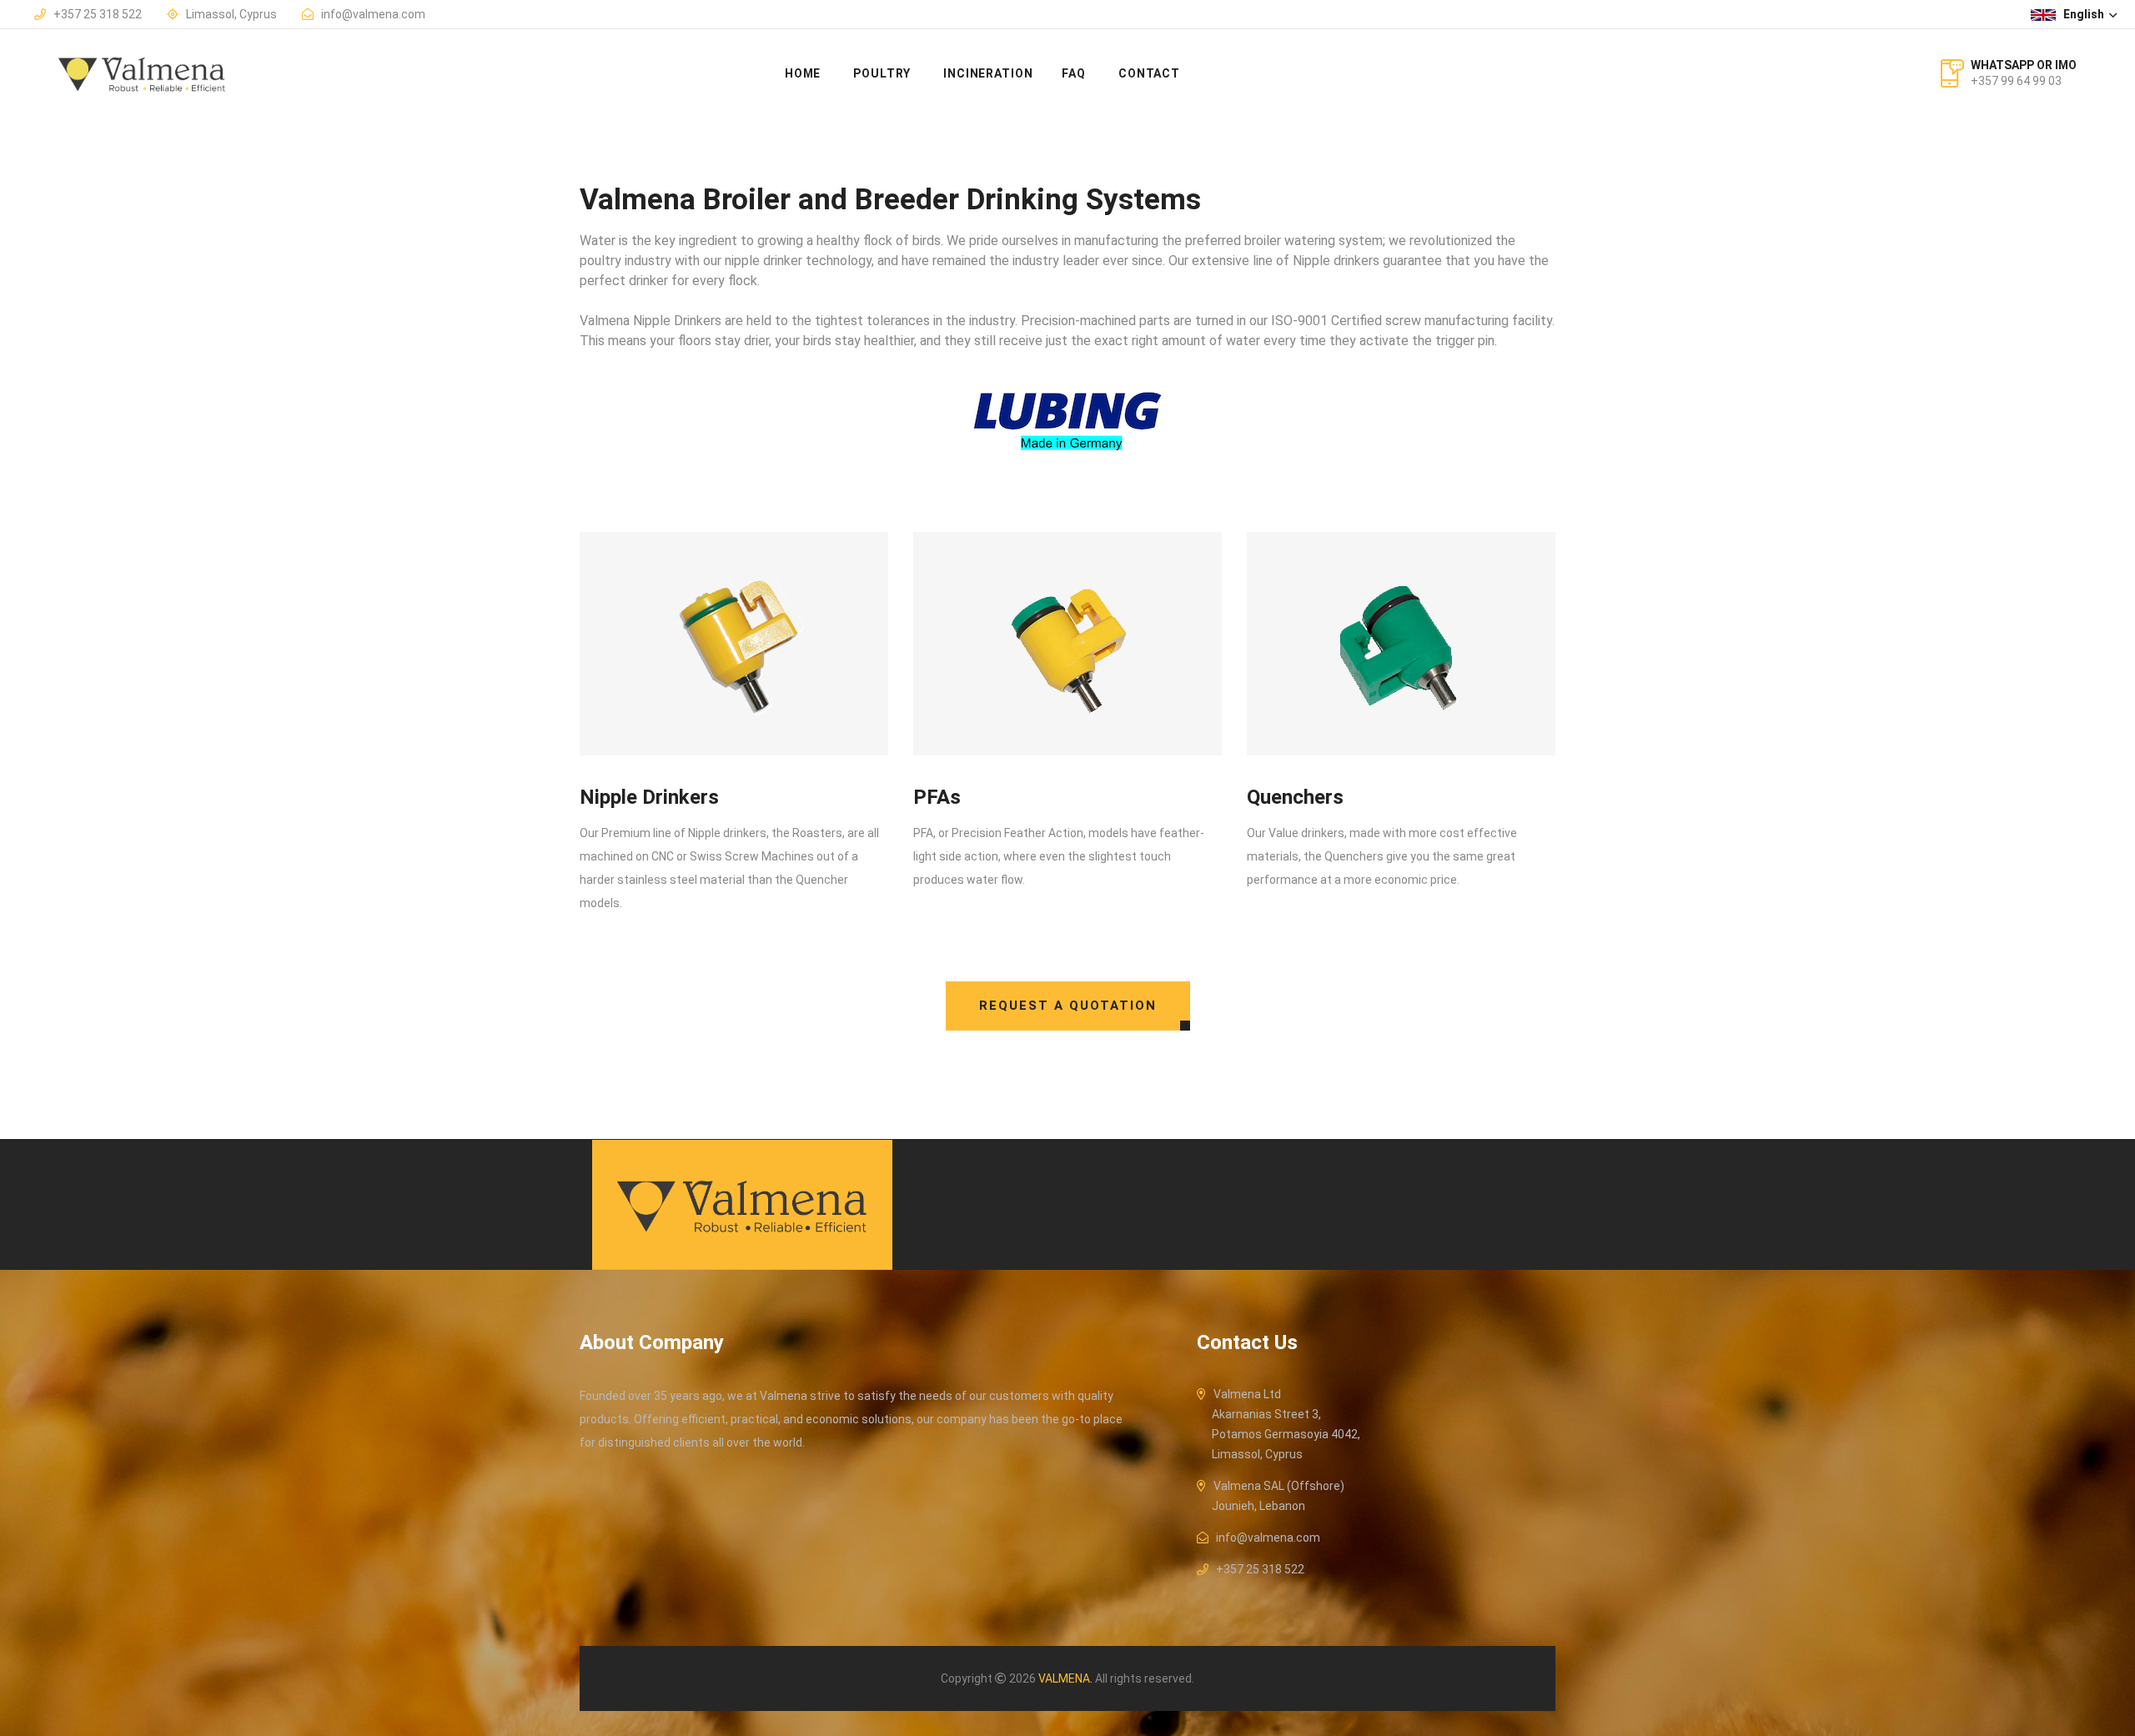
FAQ (1074, 73)
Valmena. (1065, 1678)
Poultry (882, 73)
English (2085, 14)
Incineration (988, 73)
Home (803, 73)
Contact (1149, 73)
